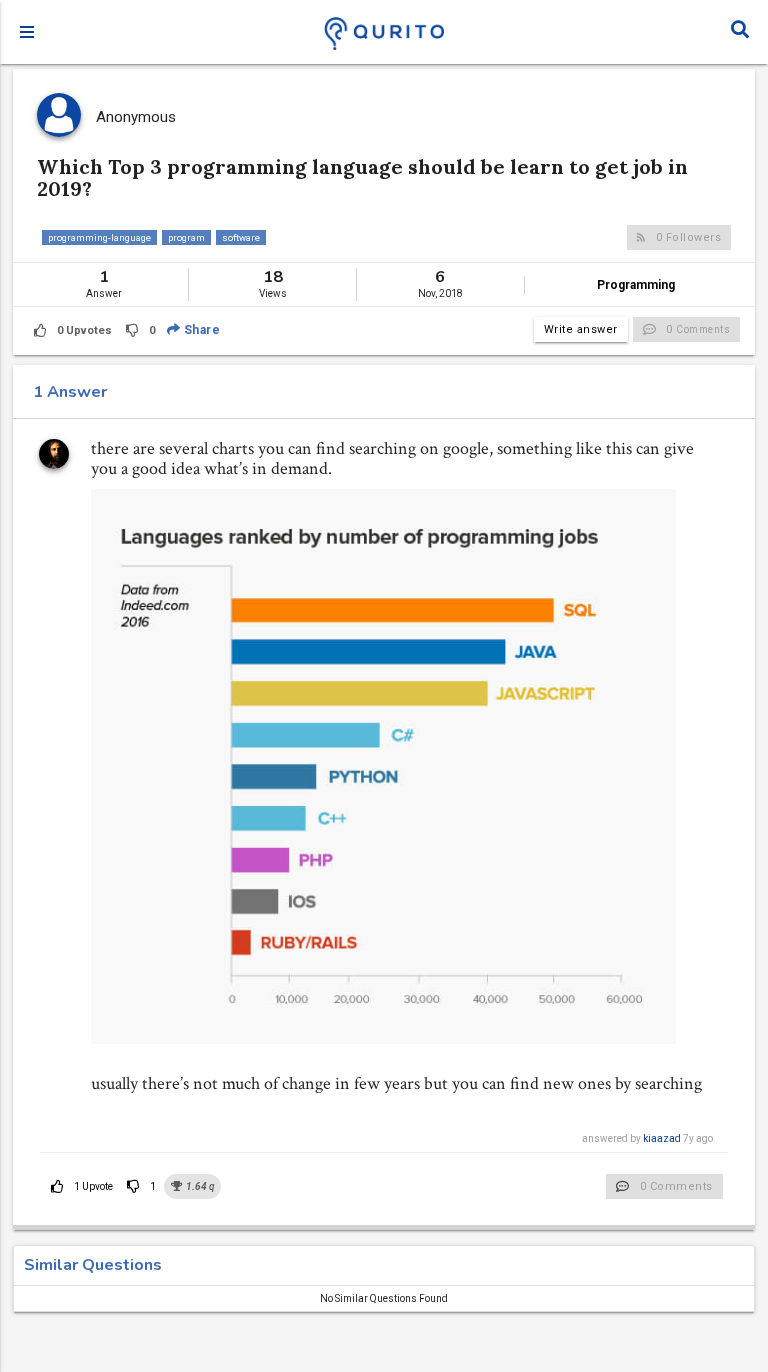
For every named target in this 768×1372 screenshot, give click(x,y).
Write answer (581, 329)
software (241, 237)
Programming (636, 285)
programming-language (99, 237)
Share (200, 330)
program (186, 237)
